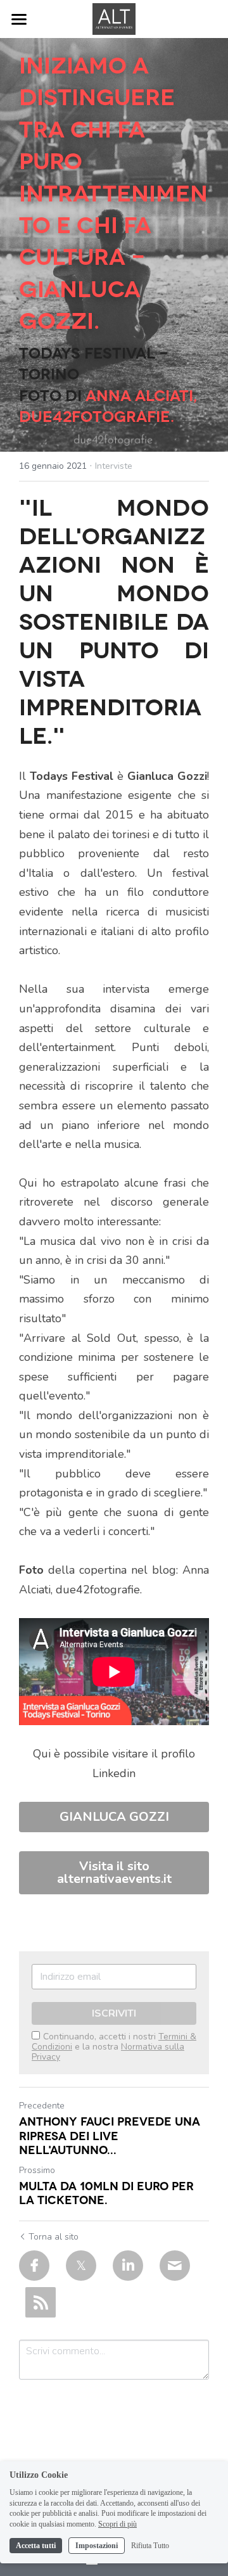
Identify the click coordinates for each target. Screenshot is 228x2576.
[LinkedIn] (128, 2266)
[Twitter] (81, 2266)
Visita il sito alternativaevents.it (114, 1872)
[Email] (175, 2266)
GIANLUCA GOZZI (114, 1817)
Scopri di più (117, 2524)
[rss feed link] (41, 2302)
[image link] (114, 18)
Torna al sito (54, 2237)
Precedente (42, 2106)
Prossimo (37, 2170)
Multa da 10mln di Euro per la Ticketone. (106, 2192)
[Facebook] (34, 2266)
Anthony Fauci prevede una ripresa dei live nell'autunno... (110, 2135)
